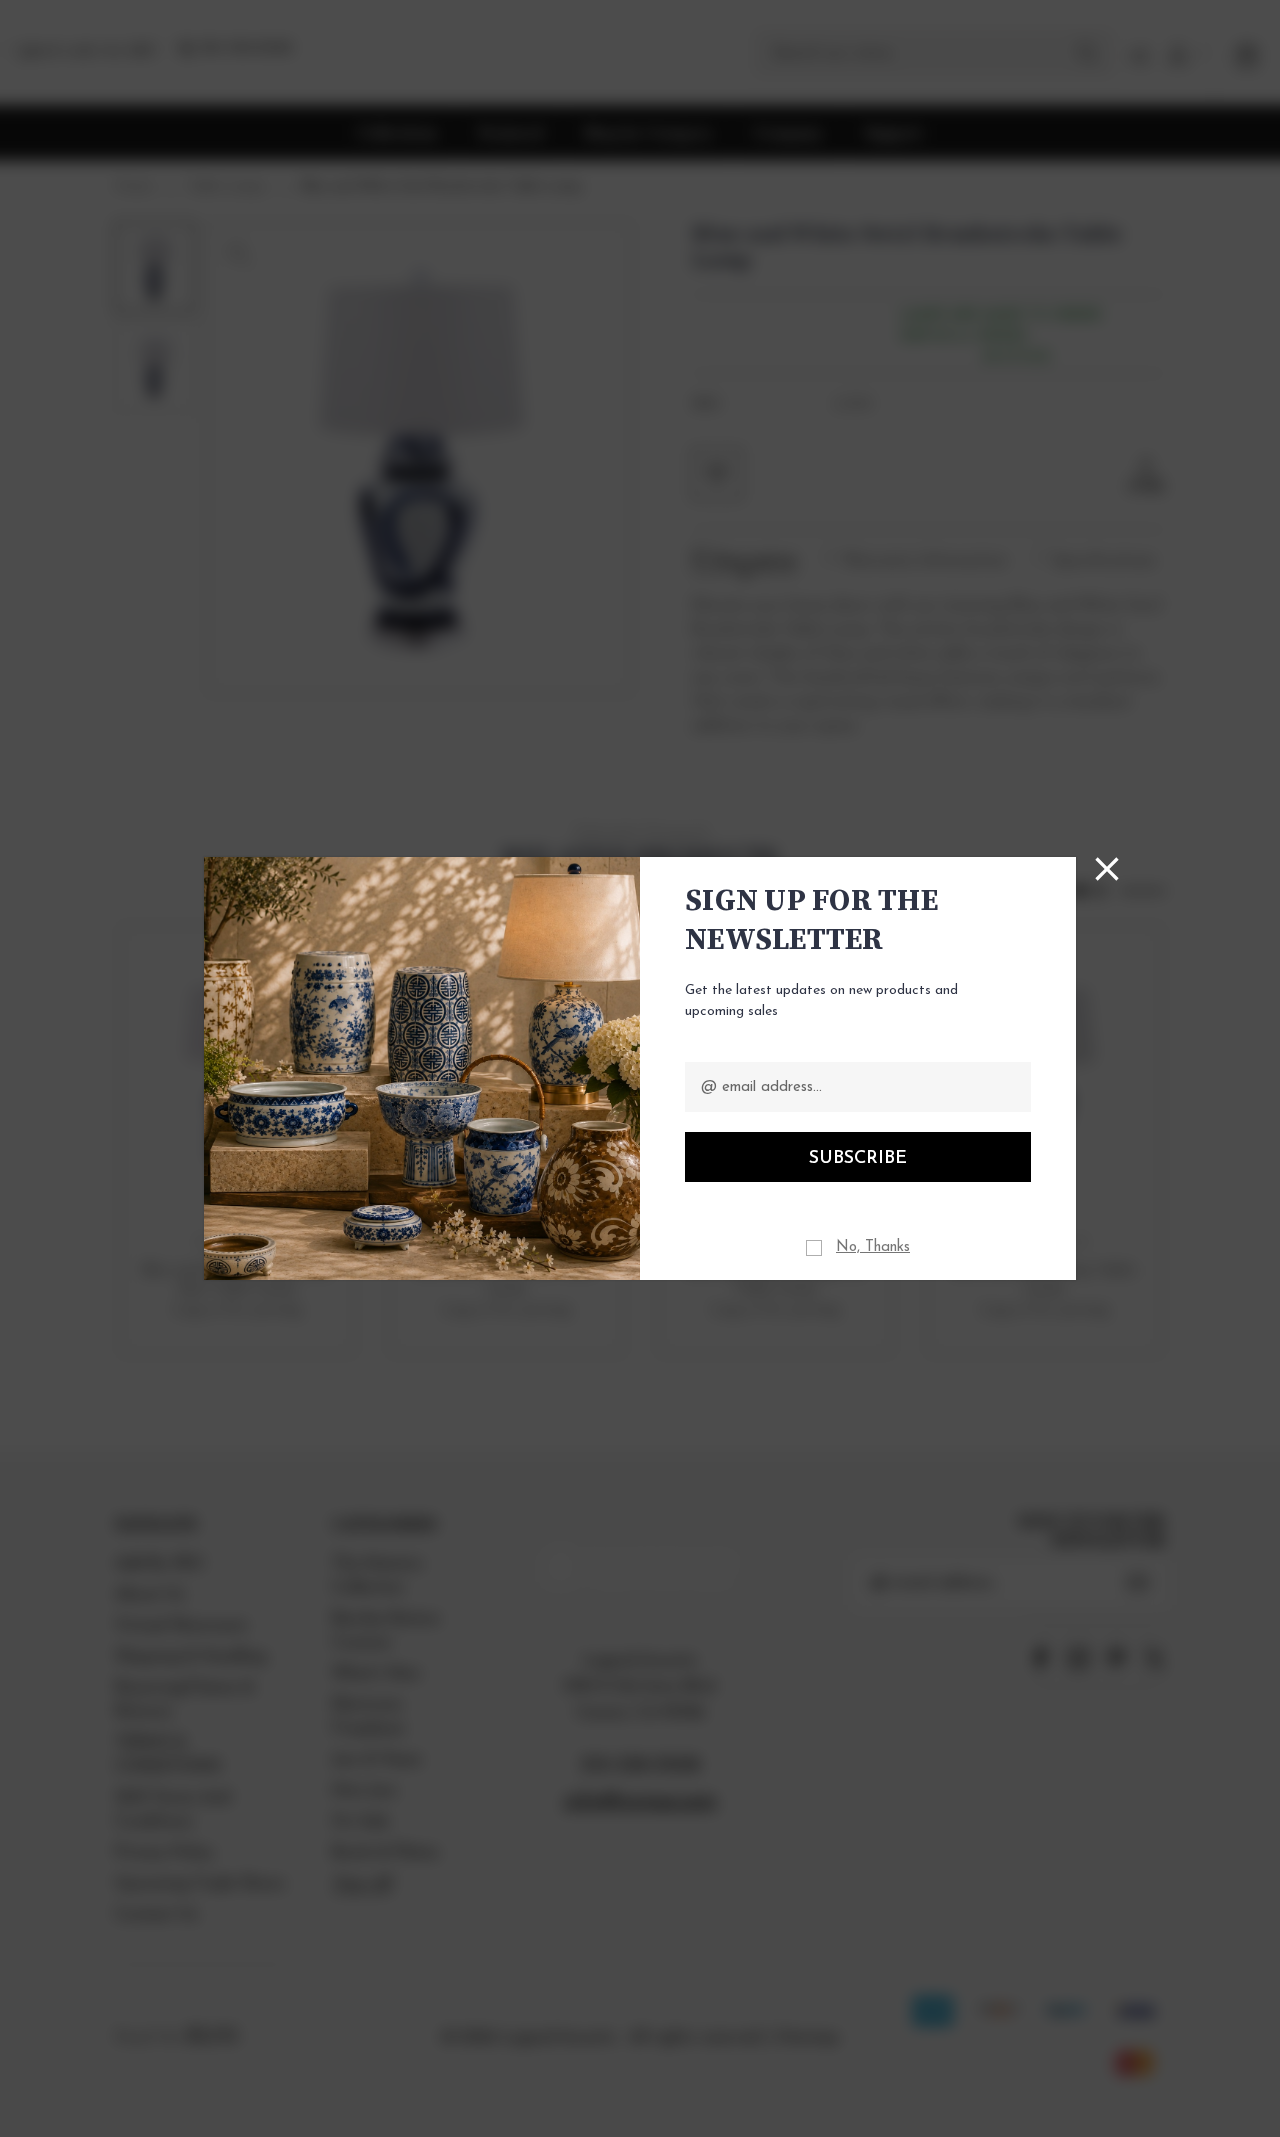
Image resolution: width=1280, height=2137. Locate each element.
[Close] (1107, 869)
